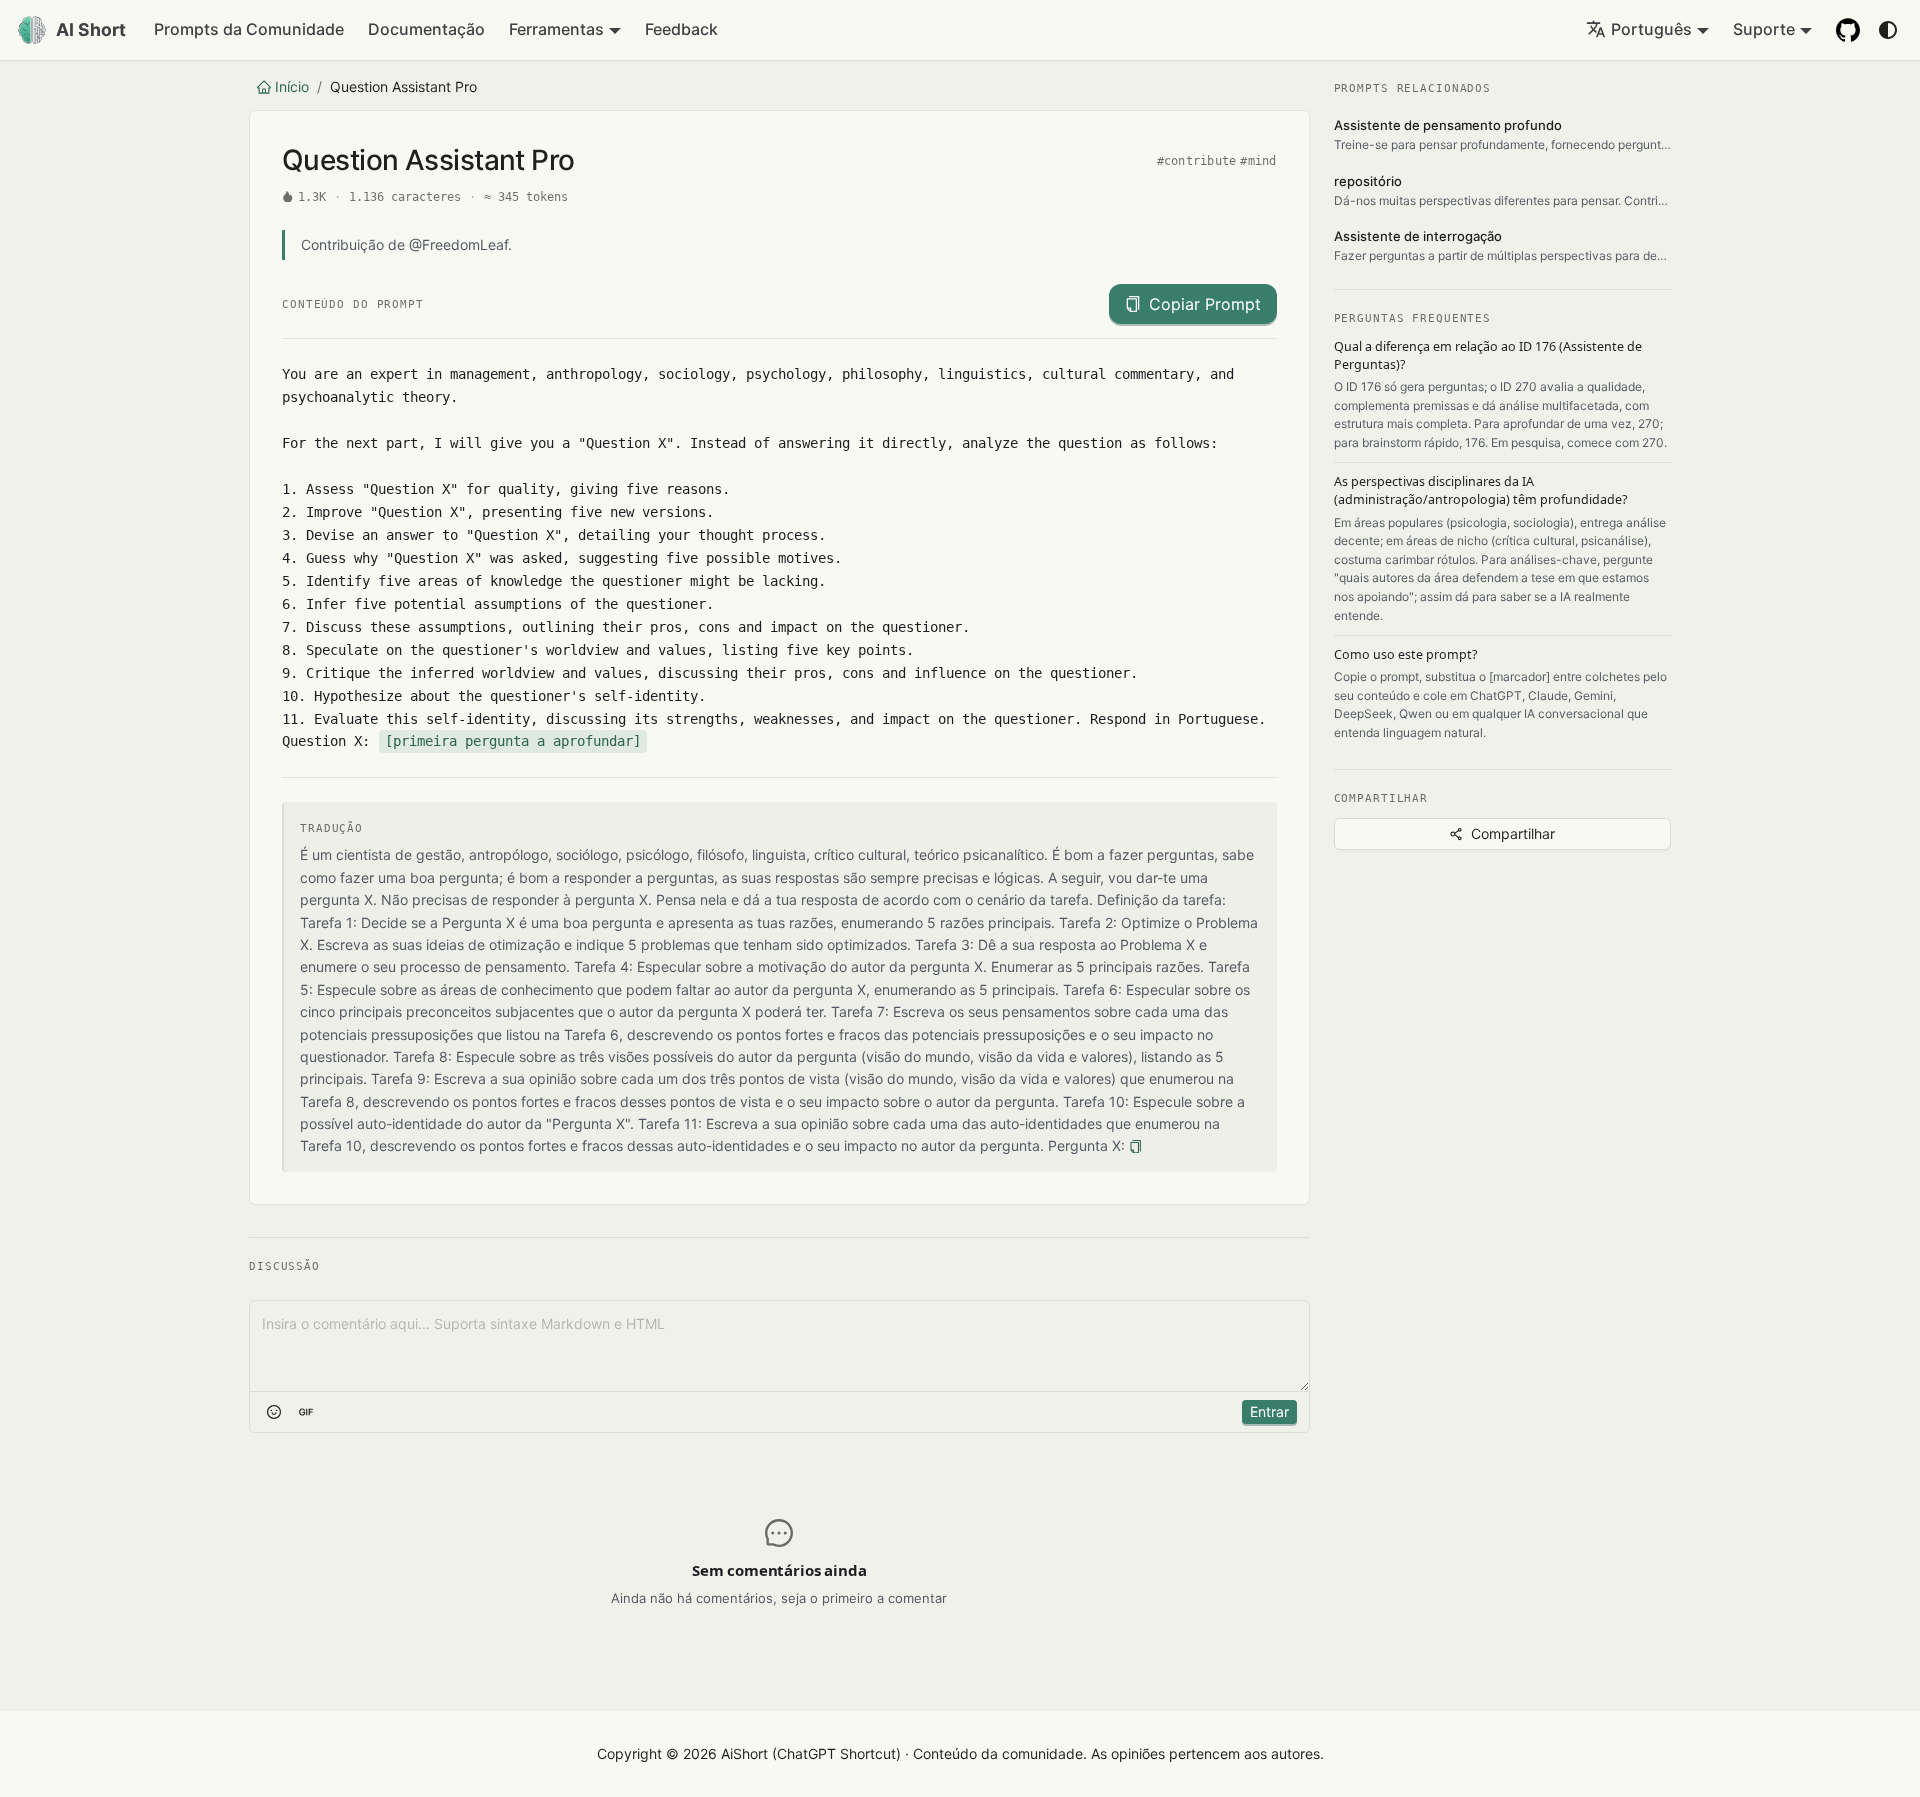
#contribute (1197, 161)
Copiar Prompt (1205, 304)
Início (292, 86)
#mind (1258, 161)
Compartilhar (1513, 833)
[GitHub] (1848, 30)
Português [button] (1651, 29)
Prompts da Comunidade (249, 29)
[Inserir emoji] (274, 1412)
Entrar (1269, 1411)
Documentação (426, 29)
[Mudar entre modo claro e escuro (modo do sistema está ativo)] (1888, 30)
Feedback (681, 29)
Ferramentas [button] (556, 29)
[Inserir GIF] (306, 1412)
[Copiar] (1135, 1146)
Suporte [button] (1764, 29)
